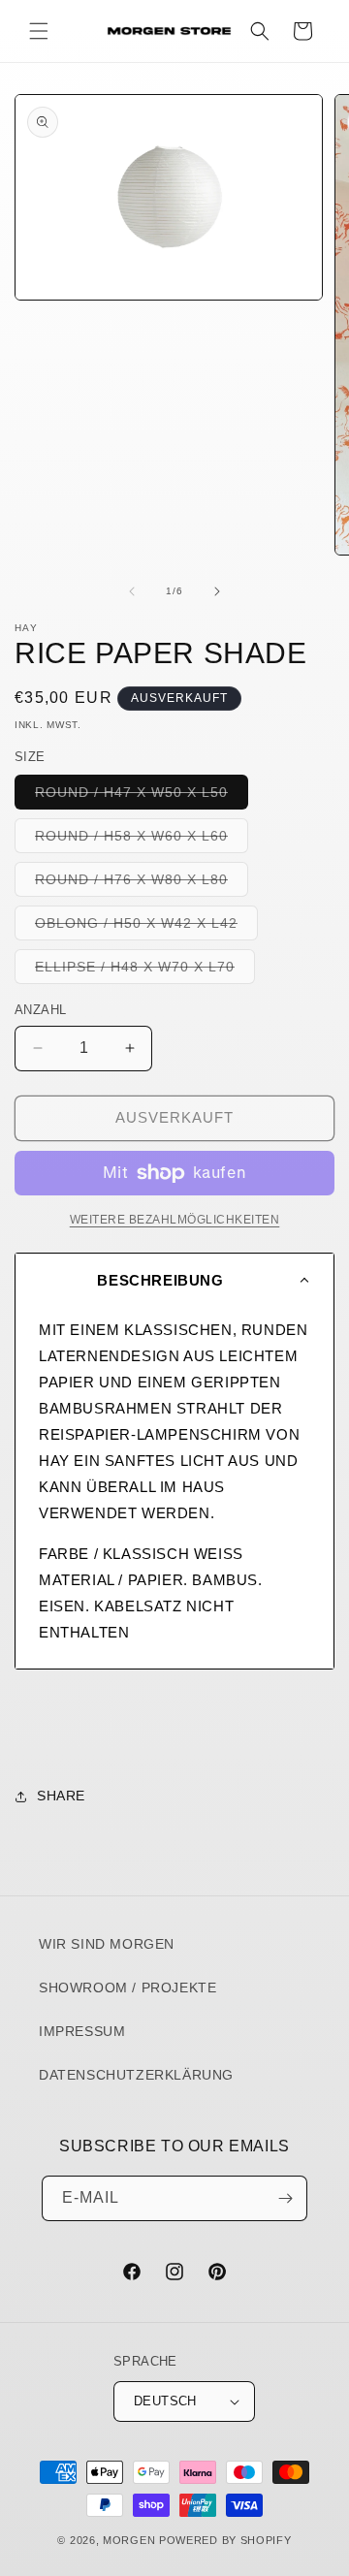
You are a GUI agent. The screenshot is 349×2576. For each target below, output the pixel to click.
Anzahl (40, 1010)
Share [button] (61, 1796)
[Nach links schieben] (132, 591)
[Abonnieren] (285, 2198)
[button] (39, 31)
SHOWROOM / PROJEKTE (127, 1988)
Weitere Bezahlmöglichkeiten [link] (175, 1220)
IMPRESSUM (82, 2031)
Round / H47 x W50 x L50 (142, 796)
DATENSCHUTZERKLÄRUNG (136, 2075)
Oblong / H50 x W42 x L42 (146, 927)
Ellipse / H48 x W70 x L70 (145, 971)
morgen (129, 2540)
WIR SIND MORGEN (107, 1944)
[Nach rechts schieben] (217, 591)
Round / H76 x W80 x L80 (142, 884)
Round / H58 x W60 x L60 (142, 840)
